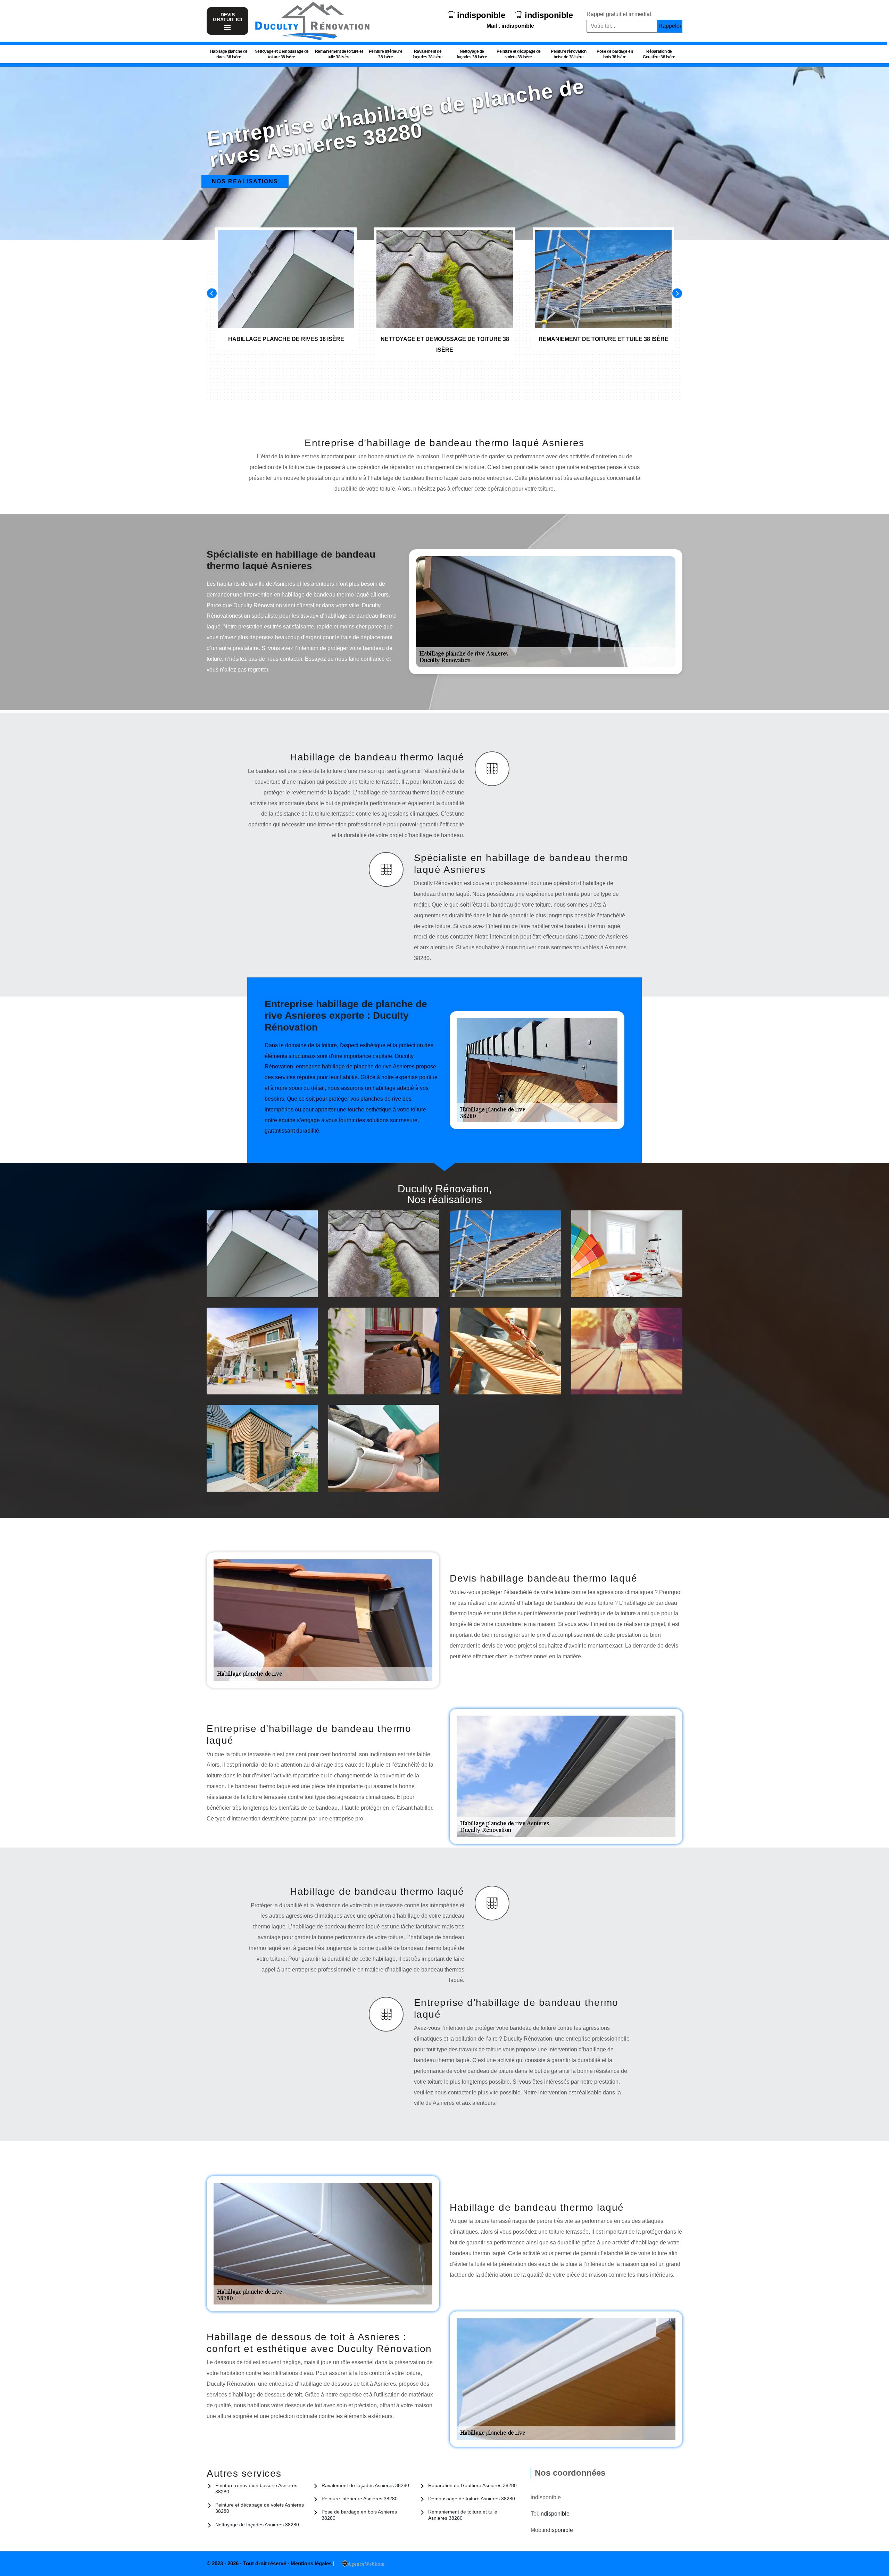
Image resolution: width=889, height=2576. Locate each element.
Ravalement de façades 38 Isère (428, 54)
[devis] (227, 28)
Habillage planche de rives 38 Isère (229, 54)
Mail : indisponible (510, 26)
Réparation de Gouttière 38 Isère (659, 54)
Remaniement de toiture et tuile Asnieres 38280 (463, 2515)
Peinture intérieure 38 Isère (386, 54)
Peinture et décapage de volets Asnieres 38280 (260, 2508)
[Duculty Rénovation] (312, 21)
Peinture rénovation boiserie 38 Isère (569, 54)
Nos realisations (245, 181)
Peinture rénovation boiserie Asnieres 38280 (256, 2489)
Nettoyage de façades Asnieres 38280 (257, 2525)
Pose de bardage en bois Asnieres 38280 (359, 2515)
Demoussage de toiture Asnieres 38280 (472, 2499)
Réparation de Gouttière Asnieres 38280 (472, 2485)
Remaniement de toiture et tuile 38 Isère (339, 54)
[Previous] (212, 293)
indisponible (481, 15)
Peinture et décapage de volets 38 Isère (519, 54)
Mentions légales (312, 2563)
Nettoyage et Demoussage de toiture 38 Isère (282, 54)
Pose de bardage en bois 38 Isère (615, 54)
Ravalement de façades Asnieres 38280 (365, 2485)
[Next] (677, 293)
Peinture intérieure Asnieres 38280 (360, 2499)
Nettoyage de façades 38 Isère (472, 54)
